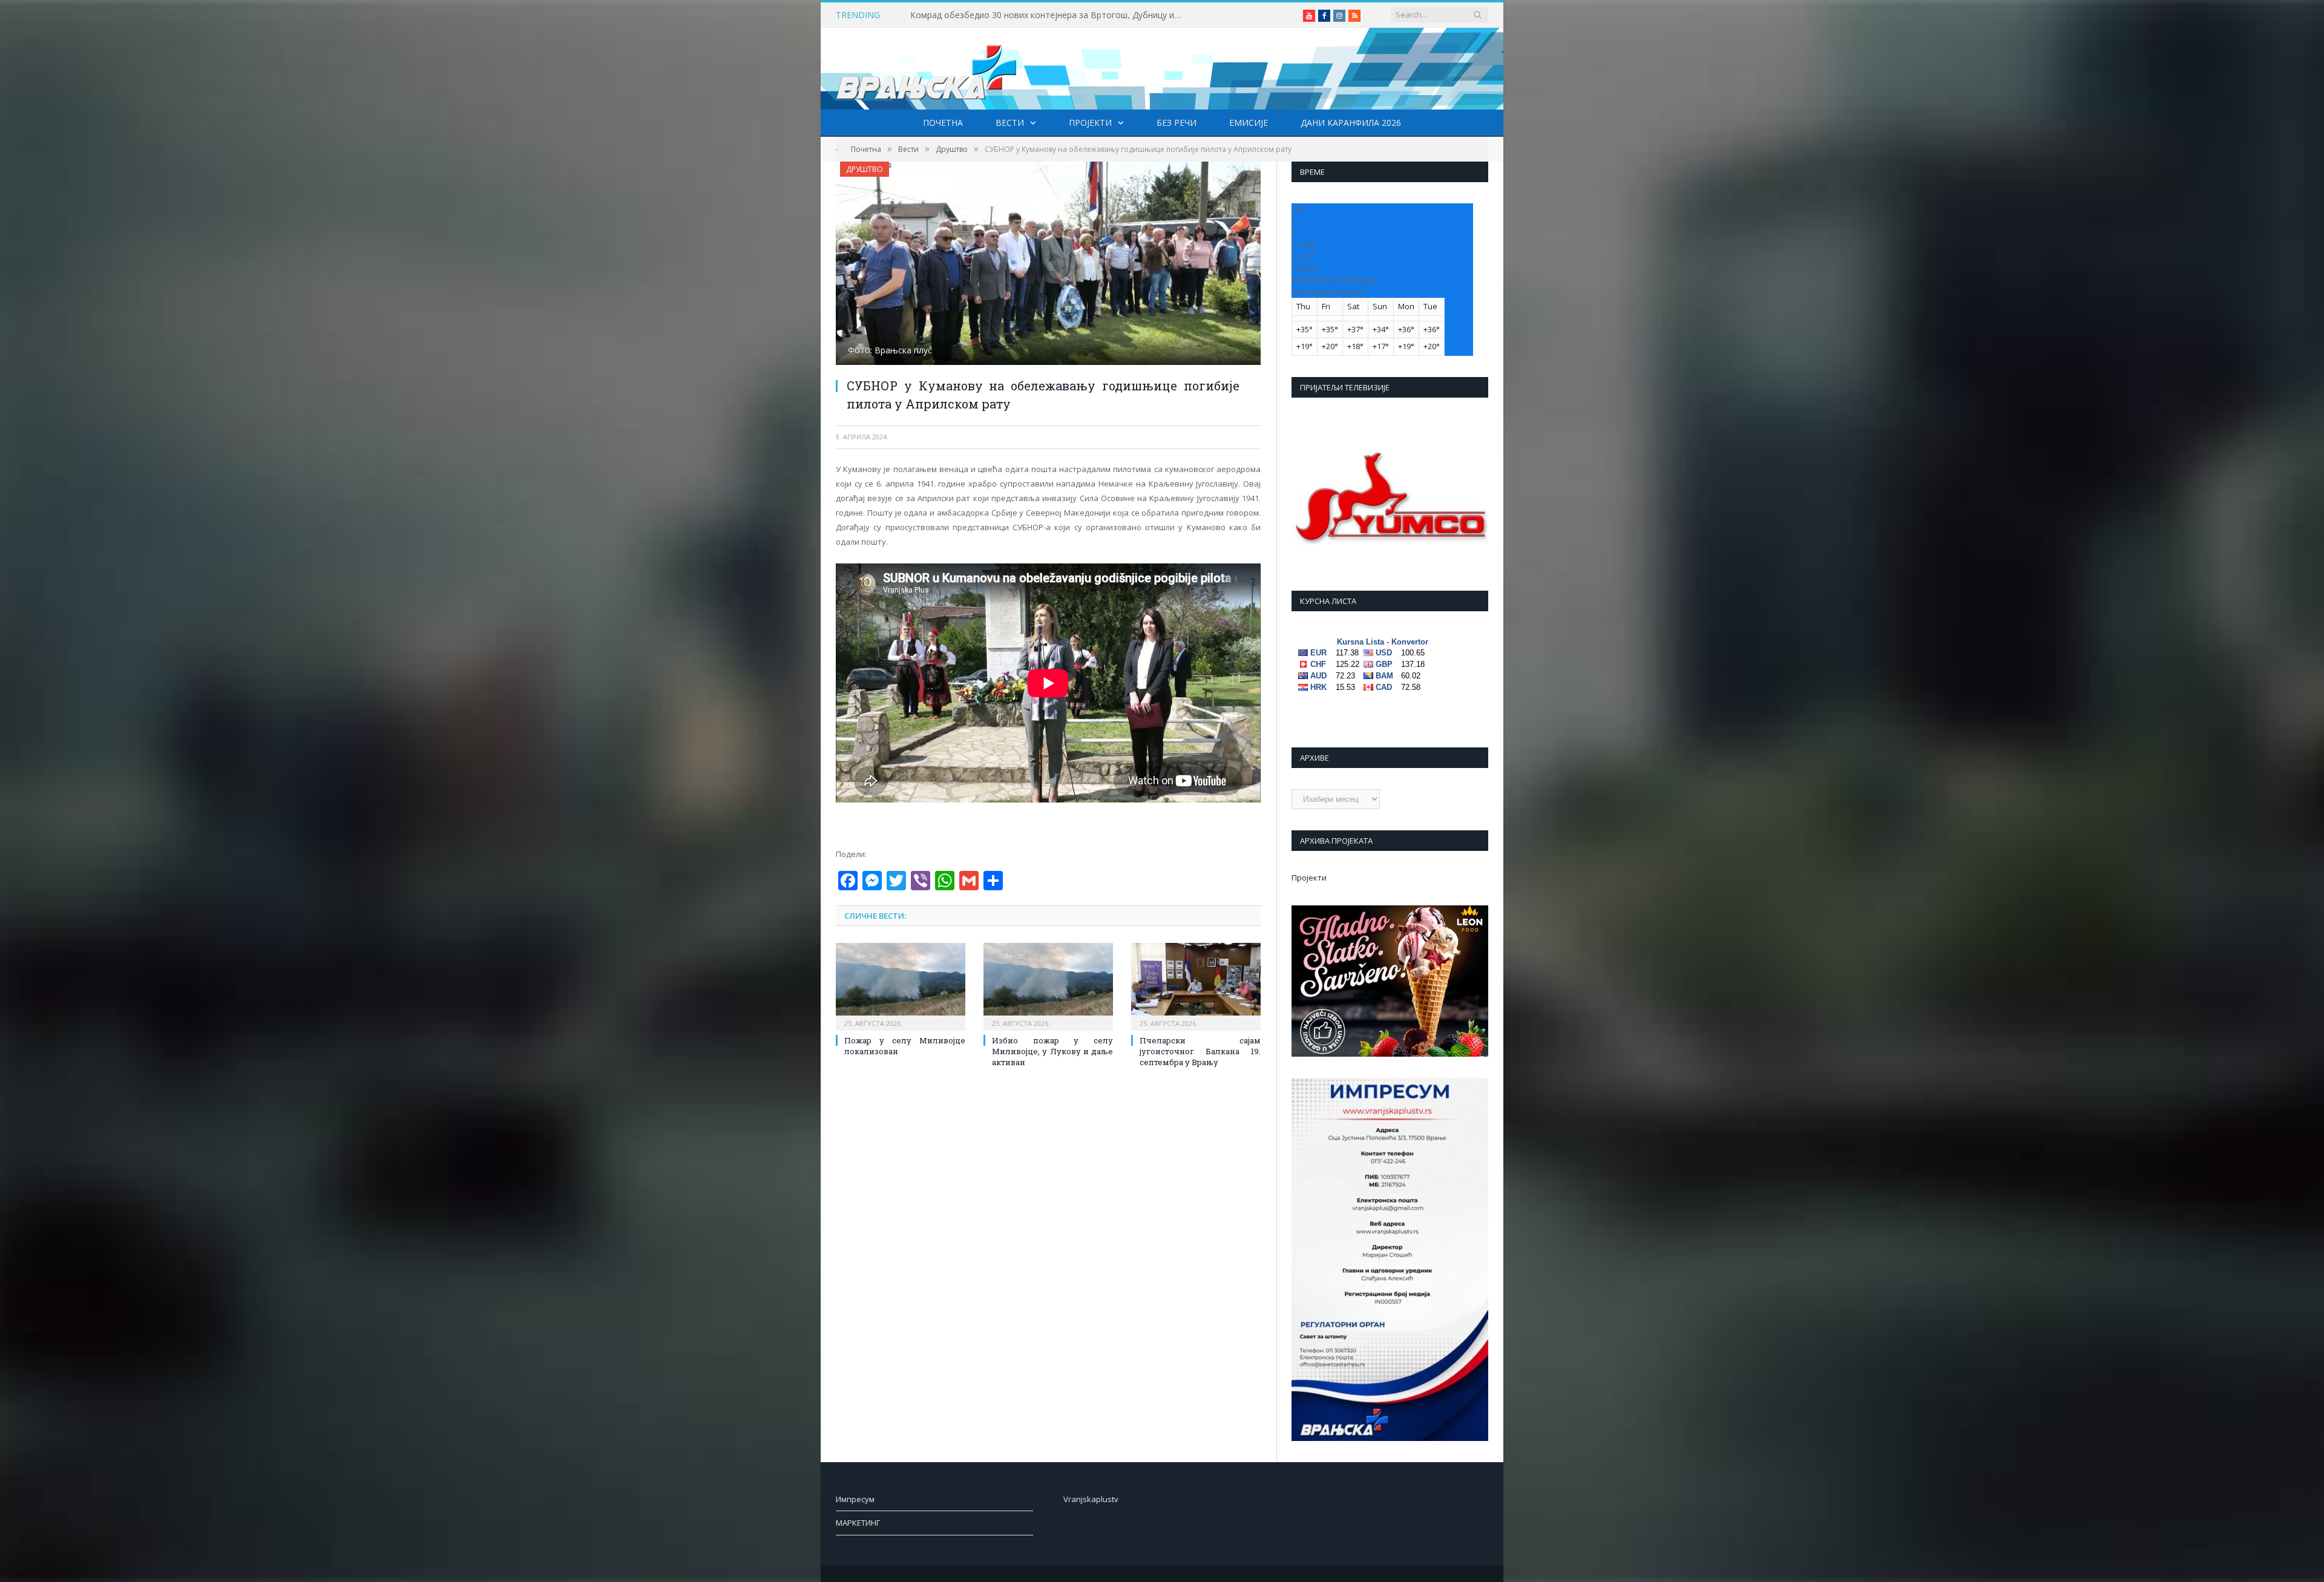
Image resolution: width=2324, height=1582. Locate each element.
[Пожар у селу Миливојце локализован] (901, 985)
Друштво (865, 169)
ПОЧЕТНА (943, 123)
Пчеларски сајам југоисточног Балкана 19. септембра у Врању (1200, 1051)
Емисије (1249, 123)
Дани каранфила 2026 (1351, 123)
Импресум (855, 1499)
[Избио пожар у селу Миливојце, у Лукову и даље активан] (1048, 985)
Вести (1010, 123)
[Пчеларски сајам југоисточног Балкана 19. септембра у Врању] (1196, 985)
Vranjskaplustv (1091, 1499)
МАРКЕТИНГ (858, 1523)
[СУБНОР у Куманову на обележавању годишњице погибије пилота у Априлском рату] (1048, 265)
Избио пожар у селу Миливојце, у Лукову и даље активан (1052, 1051)
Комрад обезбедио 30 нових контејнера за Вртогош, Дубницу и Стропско (1049, 15)
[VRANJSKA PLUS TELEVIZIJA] (927, 69)
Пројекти (1090, 123)
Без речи (1177, 123)
